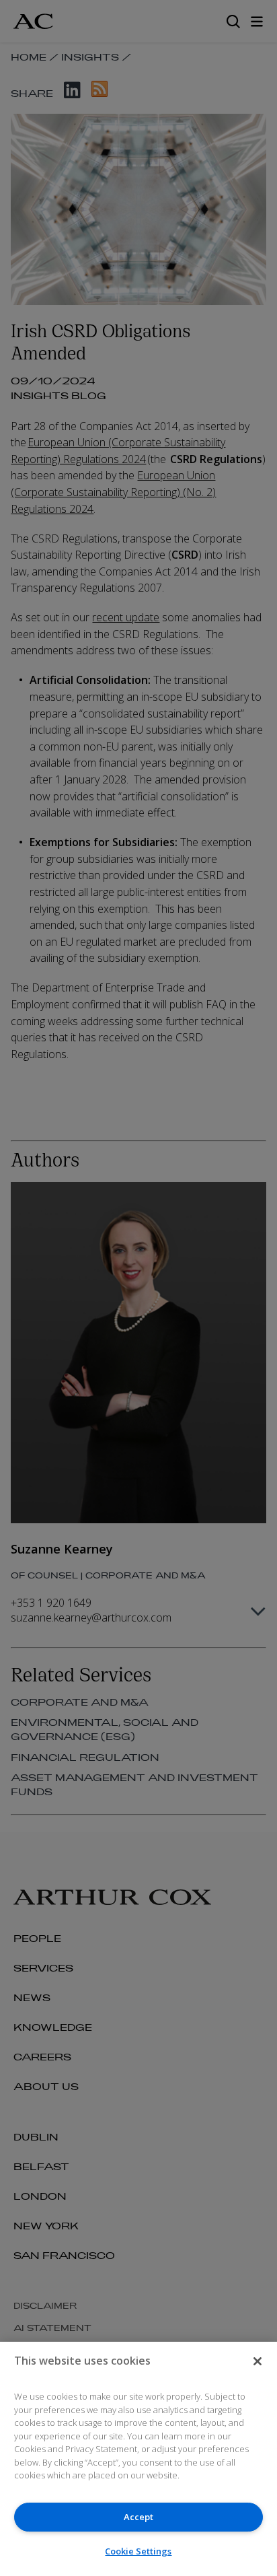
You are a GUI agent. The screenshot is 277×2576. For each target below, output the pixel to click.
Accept (138, 2517)
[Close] (258, 2361)
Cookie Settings (138, 2551)
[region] (138, 2459)
